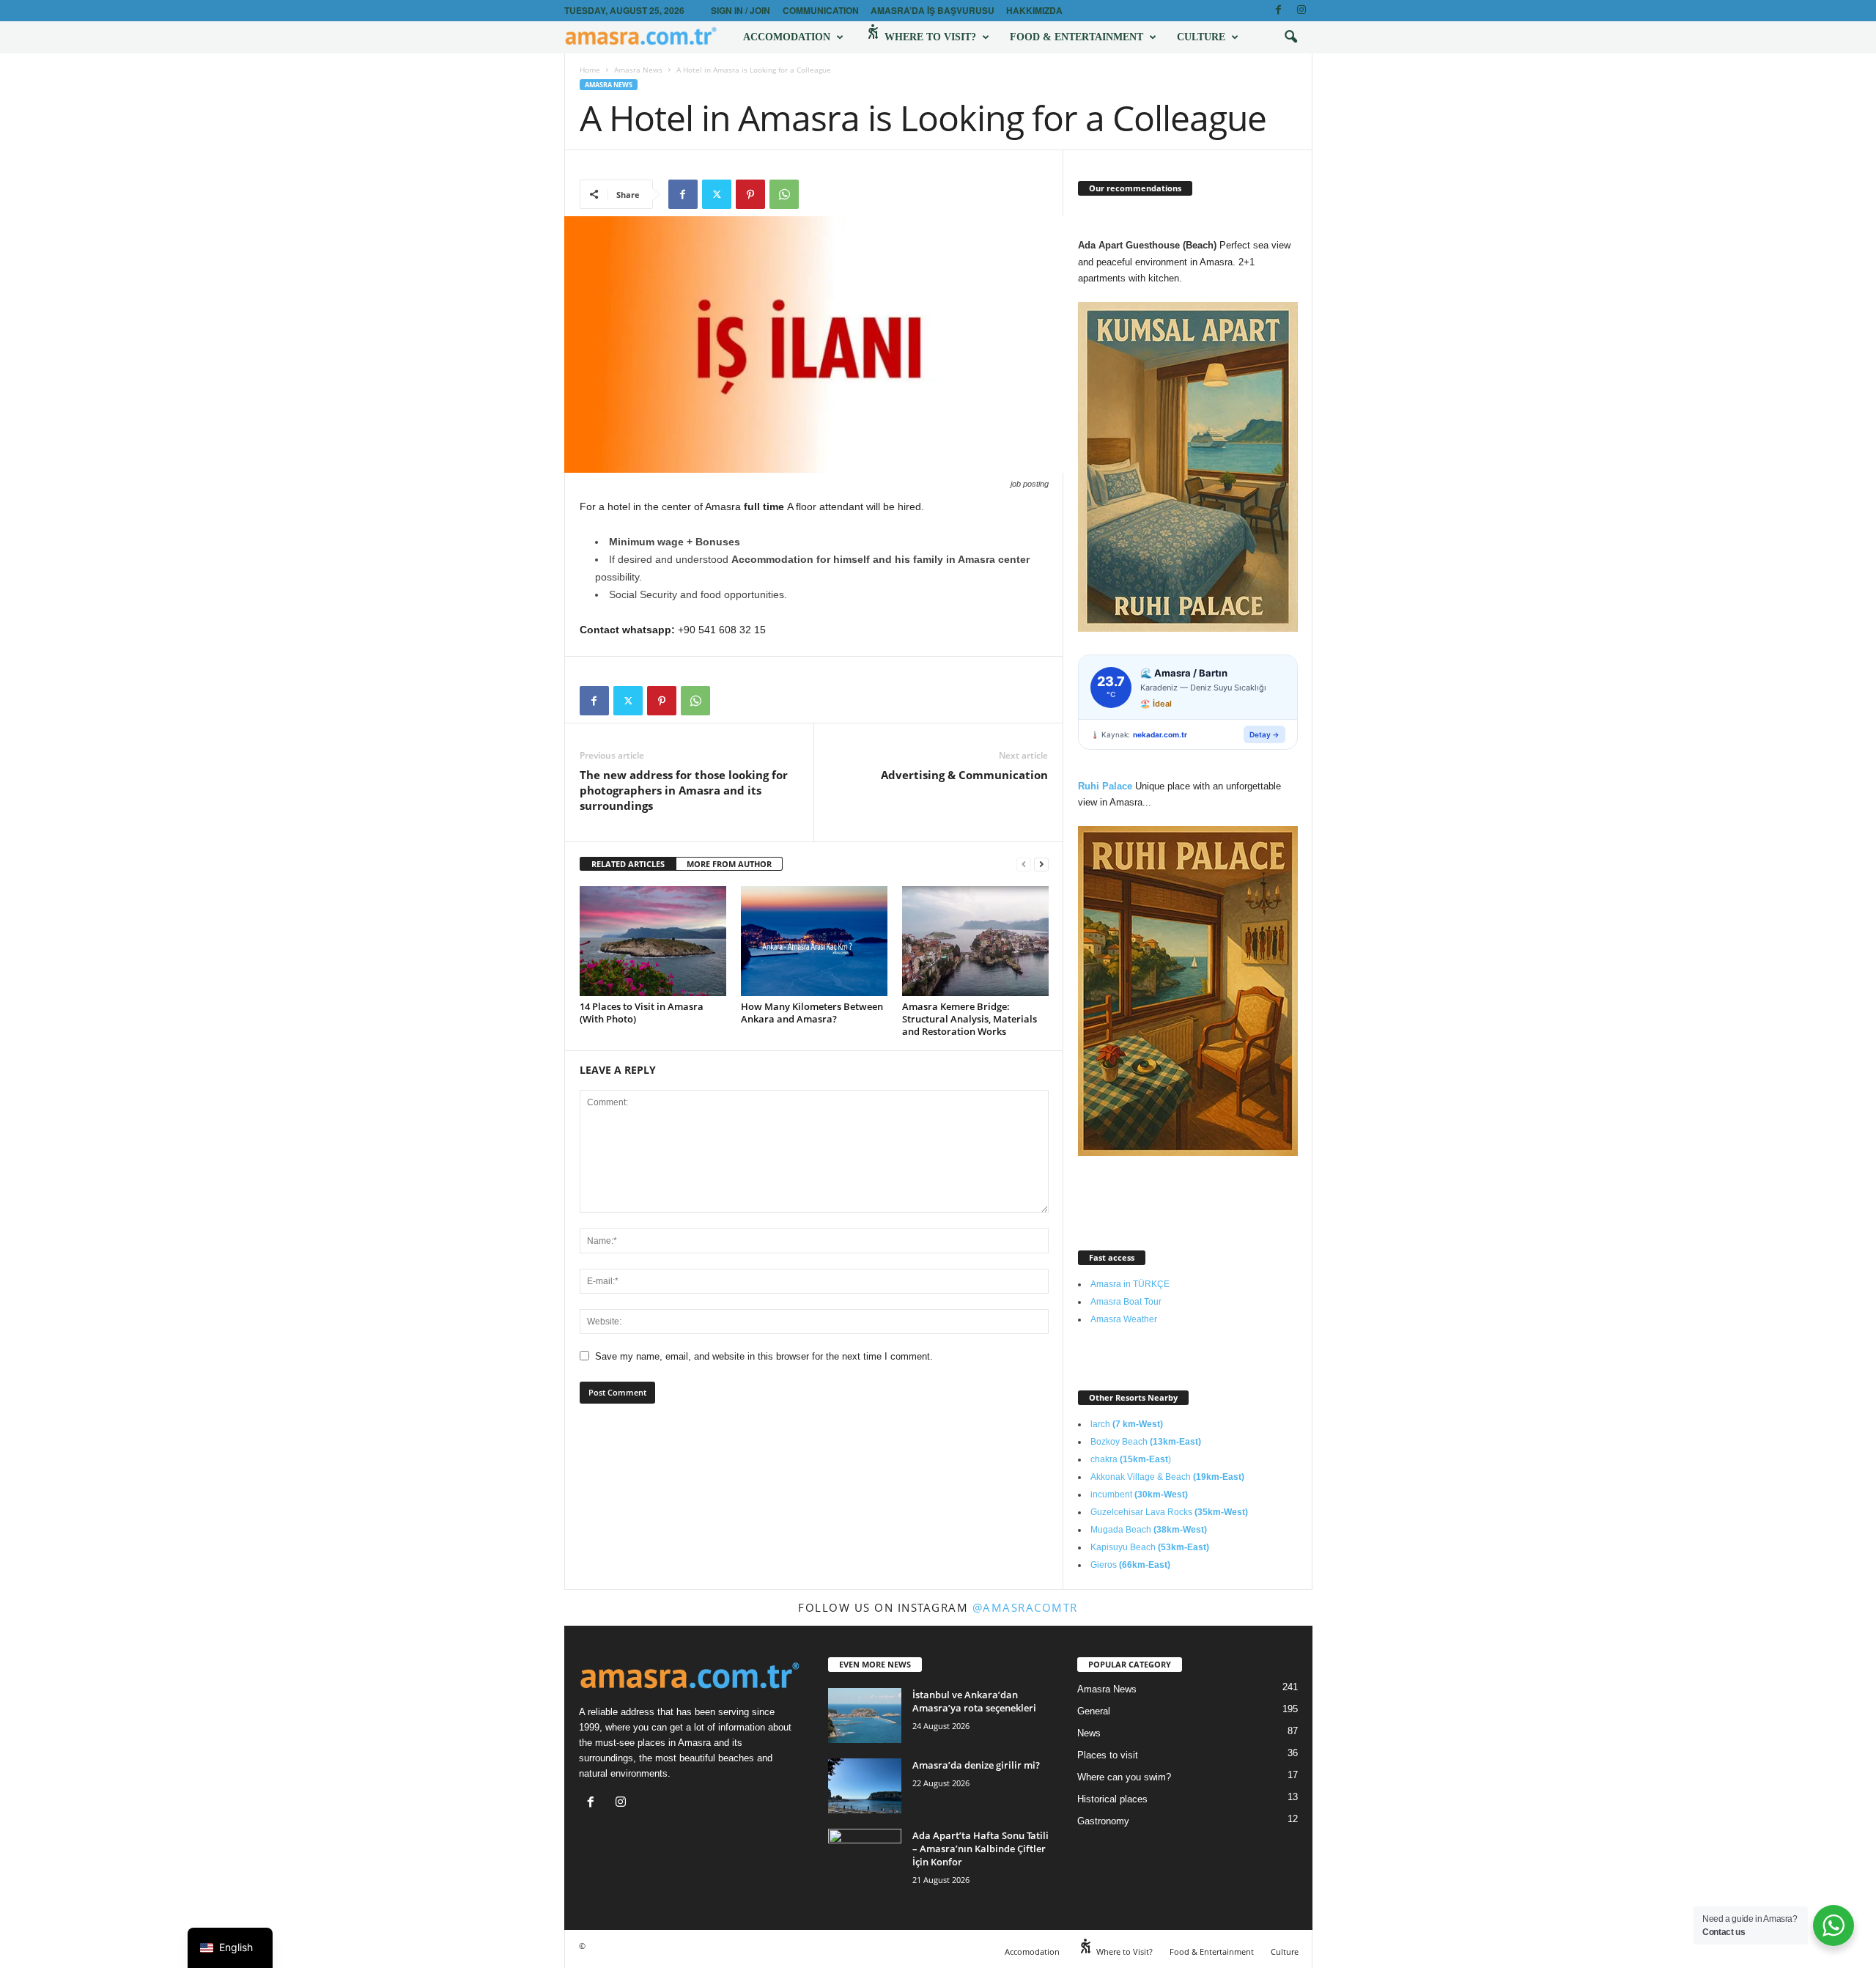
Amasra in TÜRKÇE (1130, 1284)
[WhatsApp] (784, 194)
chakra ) (1131, 1459)
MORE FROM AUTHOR (729, 864)
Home (590, 70)
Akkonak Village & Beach (1167, 1477)
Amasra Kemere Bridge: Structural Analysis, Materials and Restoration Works (970, 1019)
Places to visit (1108, 1755)
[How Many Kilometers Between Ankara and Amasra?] (814, 941)
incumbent (1139, 1495)
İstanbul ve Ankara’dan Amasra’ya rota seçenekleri (974, 1701)
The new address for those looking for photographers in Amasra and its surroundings (684, 790)
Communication (821, 10)
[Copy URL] (818, 194)
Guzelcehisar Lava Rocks (1169, 1512)
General (1094, 1711)
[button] (1290, 37)
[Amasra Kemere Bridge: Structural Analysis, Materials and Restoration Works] (975, 941)
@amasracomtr (1025, 1607)
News (1089, 1733)
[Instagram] (1301, 11)
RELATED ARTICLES (628, 864)
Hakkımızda (1034, 10)
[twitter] (717, 194)
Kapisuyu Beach (1150, 1547)
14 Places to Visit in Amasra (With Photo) (642, 1013)
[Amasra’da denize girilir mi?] (865, 1786)
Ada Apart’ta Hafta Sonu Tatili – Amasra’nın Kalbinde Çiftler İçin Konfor (981, 1849)
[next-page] (1041, 865)
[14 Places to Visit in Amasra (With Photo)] (653, 941)
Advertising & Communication (964, 775)
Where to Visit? (929, 37)
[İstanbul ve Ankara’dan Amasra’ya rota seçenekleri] (865, 1715)
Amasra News (638, 70)
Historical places (1112, 1799)
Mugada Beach (1149, 1530)
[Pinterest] (750, 194)
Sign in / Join (741, 10)
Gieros (1130, 1565)
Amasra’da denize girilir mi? (976, 1765)
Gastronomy (1103, 1821)
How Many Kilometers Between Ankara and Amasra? (812, 1013)
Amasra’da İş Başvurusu (933, 10)
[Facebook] (1279, 11)
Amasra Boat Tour (1126, 1302)
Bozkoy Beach (1146, 1442)
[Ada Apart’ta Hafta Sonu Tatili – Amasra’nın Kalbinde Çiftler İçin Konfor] (865, 1856)
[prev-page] (1024, 865)
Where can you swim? (1124, 1777)
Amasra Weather (1124, 1319)
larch (1127, 1424)
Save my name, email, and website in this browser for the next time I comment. (764, 1356)
